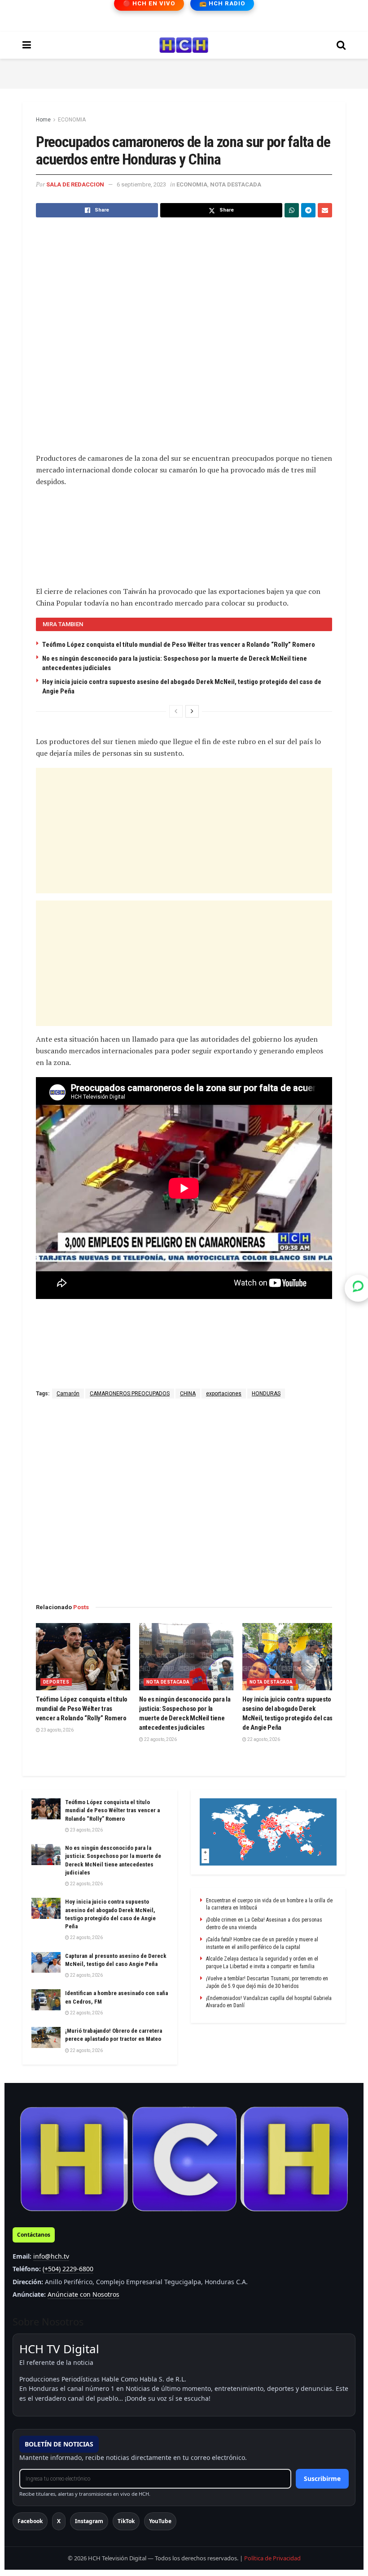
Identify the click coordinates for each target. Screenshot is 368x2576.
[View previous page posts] (176, 711)
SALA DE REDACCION (75, 184)
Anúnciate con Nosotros (83, 2294)
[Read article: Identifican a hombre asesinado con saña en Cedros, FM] (46, 2000)
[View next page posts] (192, 711)
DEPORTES (56, 1682)
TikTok (126, 2521)
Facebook (30, 2521)
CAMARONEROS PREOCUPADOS (130, 1394)
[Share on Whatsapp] (292, 210)
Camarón (68, 1394)
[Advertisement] (184, 72)
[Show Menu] (27, 45)
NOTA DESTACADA (236, 184)
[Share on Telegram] (308, 210)
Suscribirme (322, 2479)
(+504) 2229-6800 (68, 2269)
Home (43, 120)
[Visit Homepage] (184, 45)
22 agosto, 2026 (160, 1739)
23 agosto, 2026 (57, 1730)
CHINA (188, 1394)
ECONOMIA (72, 120)
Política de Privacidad (272, 2558)
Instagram (89, 2521)
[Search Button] (341, 45)
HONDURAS (266, 1394)
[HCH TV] (184, 2159)
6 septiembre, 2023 (141, 184)
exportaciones (224, 1394)
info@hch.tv (51, 2256)
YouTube (160, 2521)
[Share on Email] (325, 210)
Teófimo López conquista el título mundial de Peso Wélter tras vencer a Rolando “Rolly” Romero (179, 645)
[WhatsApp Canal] (358, 1288)
